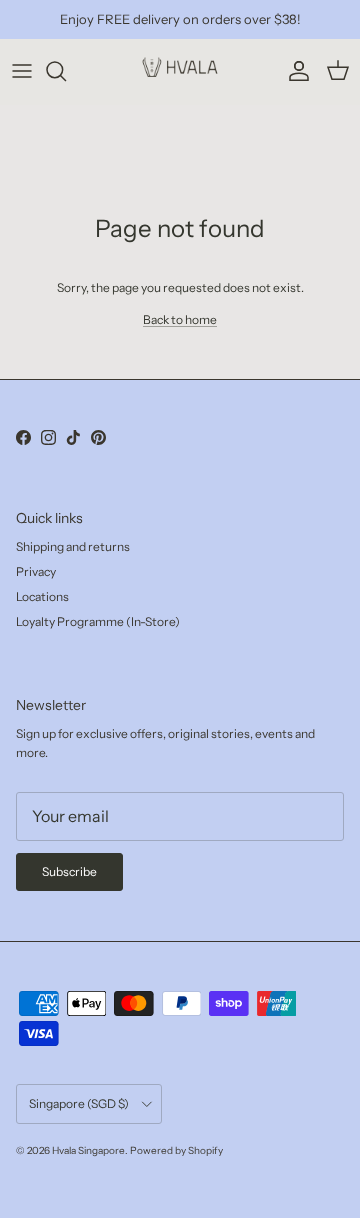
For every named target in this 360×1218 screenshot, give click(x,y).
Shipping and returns (73, 546)
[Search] (66, 71)
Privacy (36, 571)
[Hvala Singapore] (180, 71)
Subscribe (69, 871)
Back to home (180, 319)
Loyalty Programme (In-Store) (98, 621)
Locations (42, 596)
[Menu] (22, 71)
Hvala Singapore (88, 1150)
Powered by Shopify (176, 1150)
